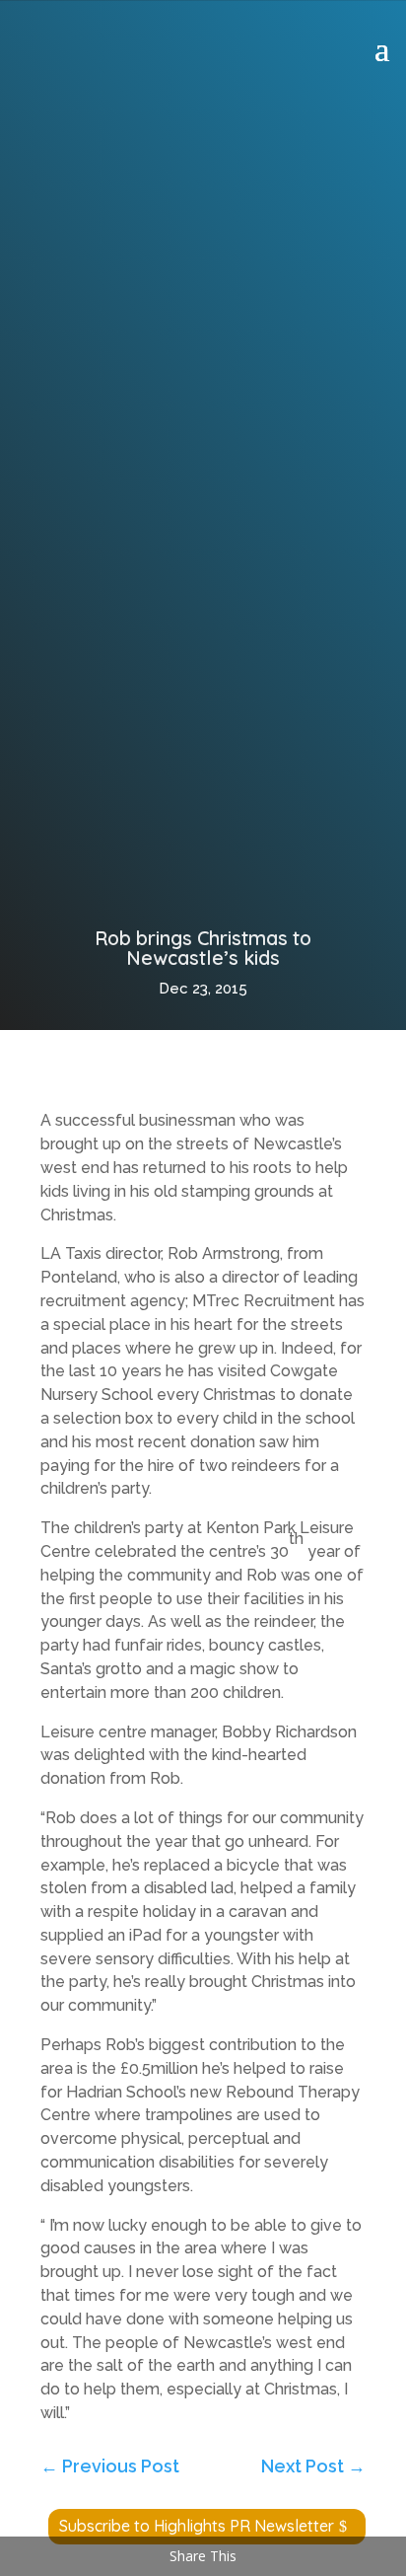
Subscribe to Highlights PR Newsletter (197, 2526)
